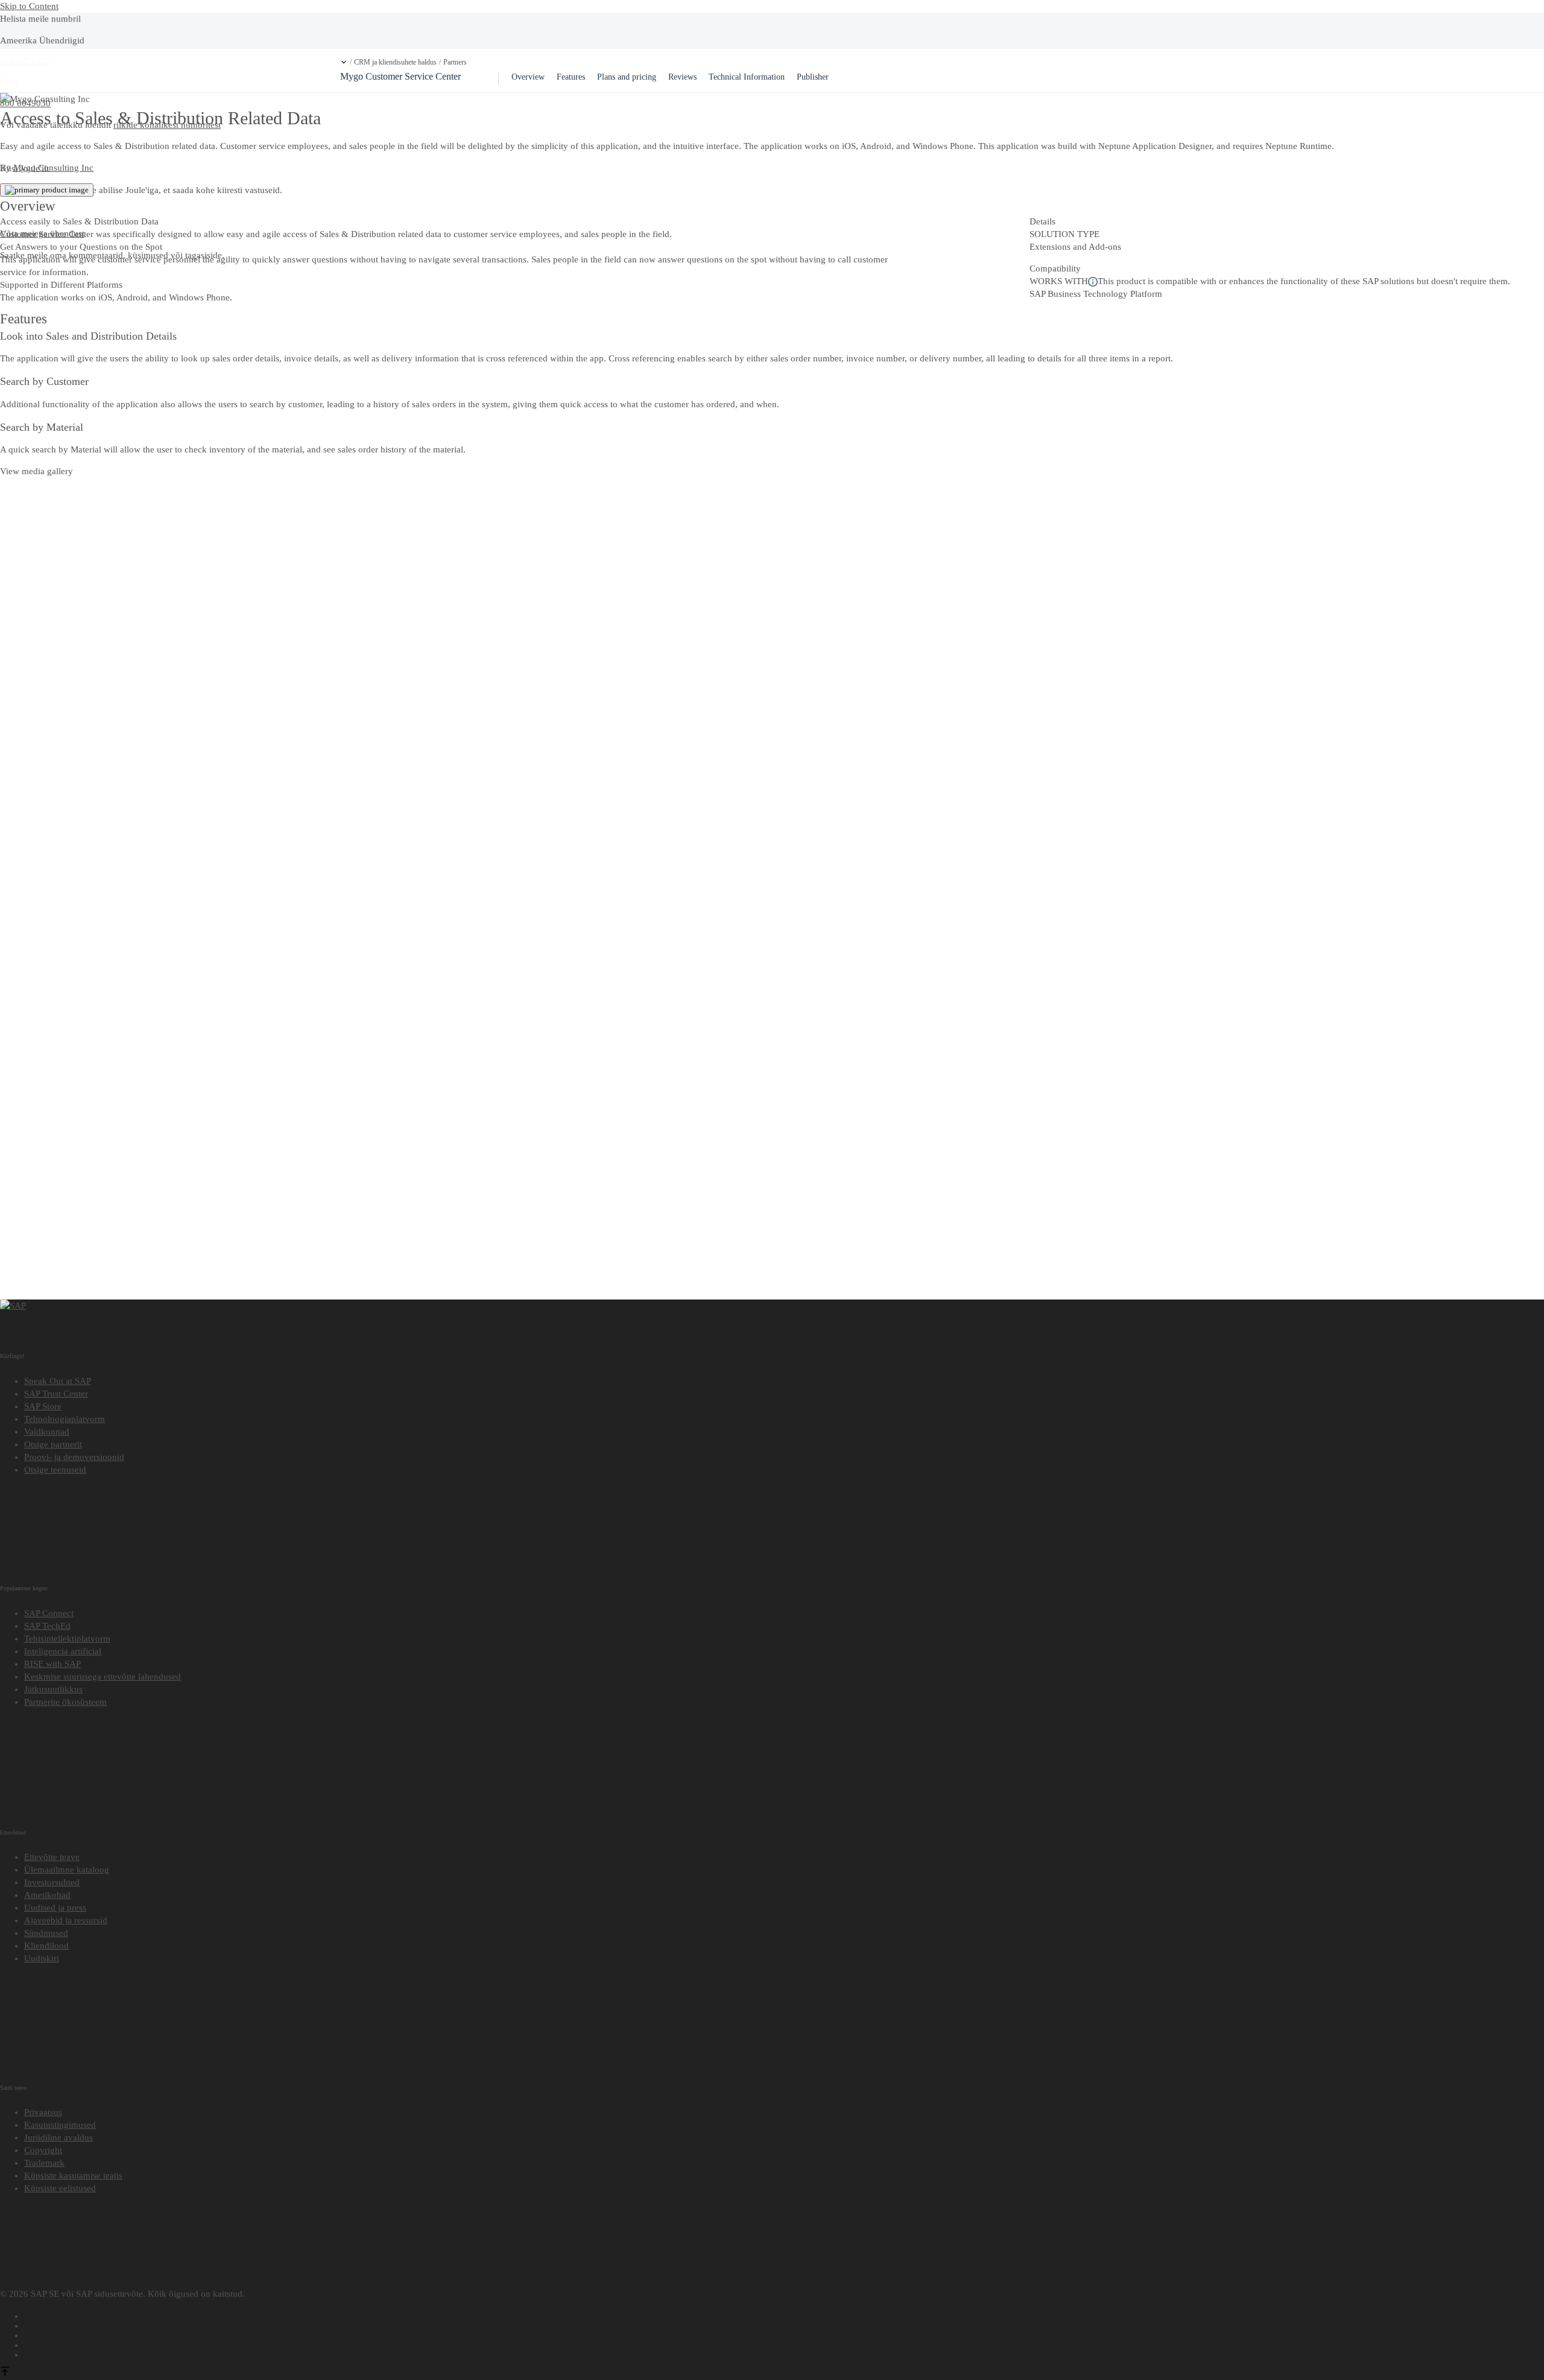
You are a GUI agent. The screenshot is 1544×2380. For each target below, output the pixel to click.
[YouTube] (784, 2324)
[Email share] (784, 2353)
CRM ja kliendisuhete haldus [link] (395, 62)
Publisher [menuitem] (813, 77)
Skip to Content (29, 6)
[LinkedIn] (784, 2334)
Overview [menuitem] (528, 77)
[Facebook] (784, 2314)
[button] (344, 62)
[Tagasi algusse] (5, 2373)
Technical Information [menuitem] (747, 77)
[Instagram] (784, 2343)
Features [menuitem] (571, 77)
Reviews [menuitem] (682, 77)
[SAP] (13, 1306)
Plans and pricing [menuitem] (627, 77)
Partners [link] (455, 62)
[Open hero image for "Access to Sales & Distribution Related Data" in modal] (47, 190)
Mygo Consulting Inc (53, 168)
